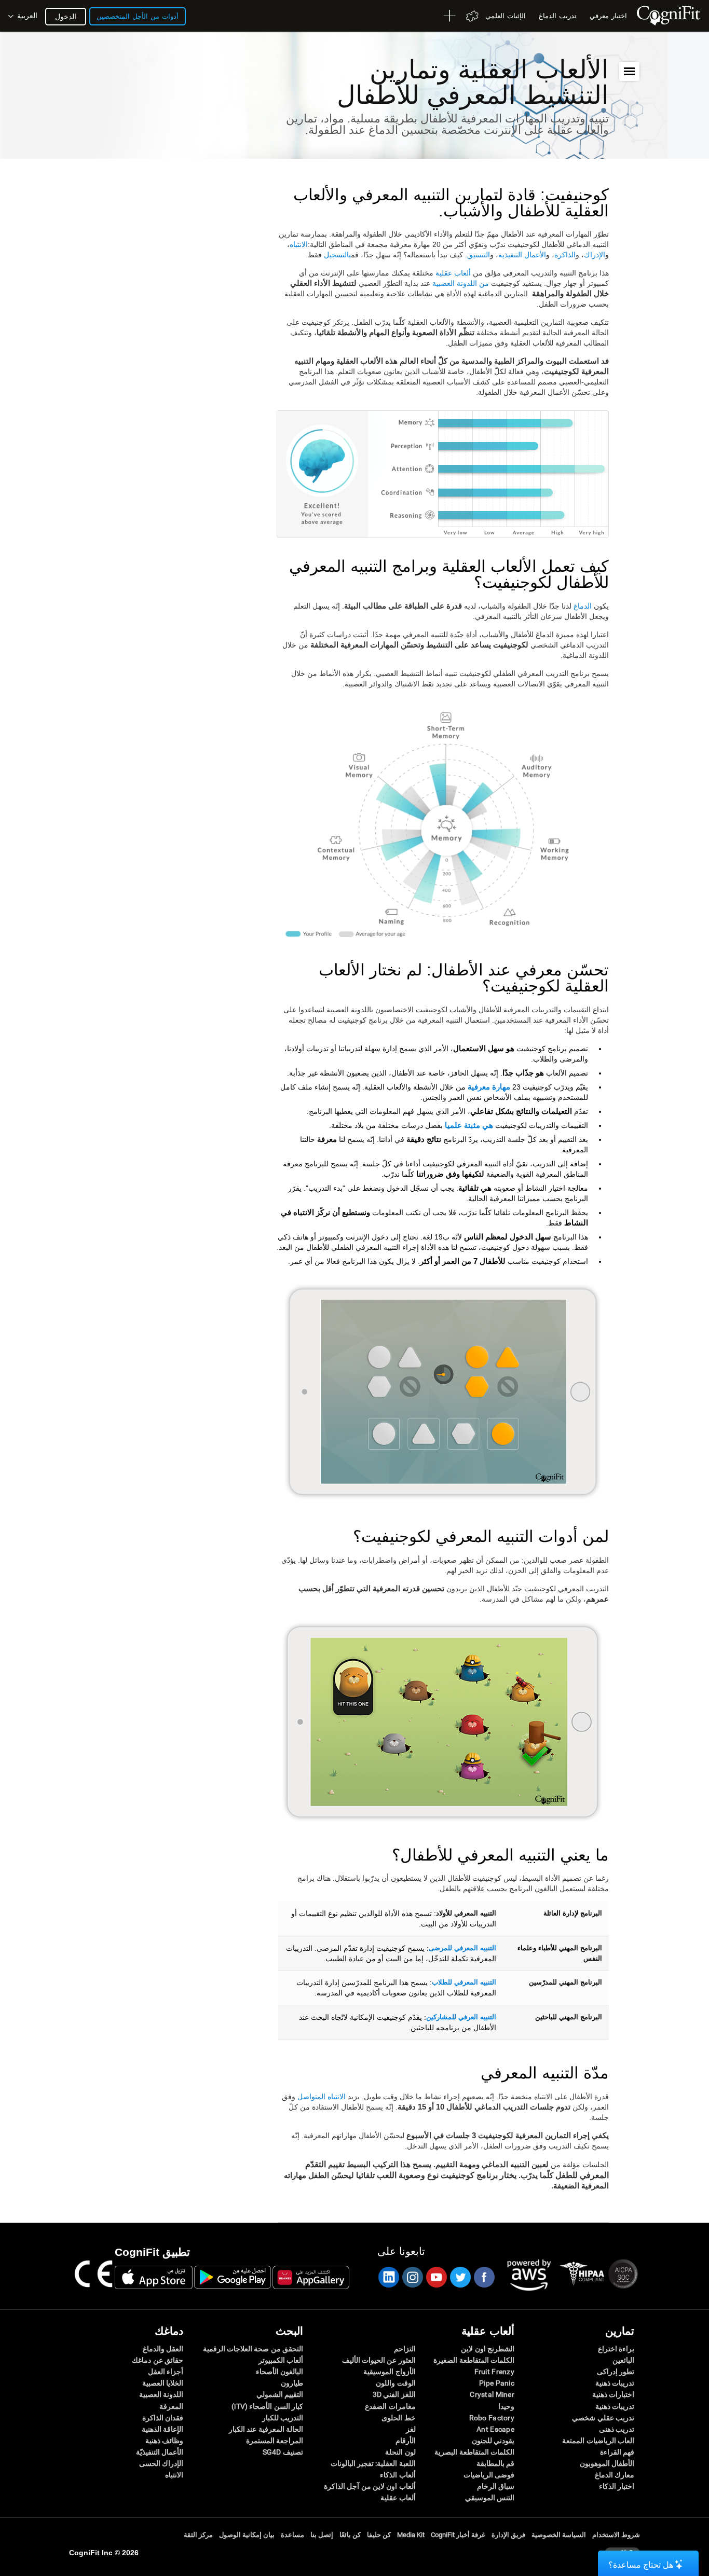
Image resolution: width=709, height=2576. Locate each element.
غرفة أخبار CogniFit (458, 2535)
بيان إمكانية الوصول (247, 2535)
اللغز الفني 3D (394, 2394)
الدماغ (583, 606)
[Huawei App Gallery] (311, 2277)
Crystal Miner (492, 2394)
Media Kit (411, 2535)
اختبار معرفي (608, 16)
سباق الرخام (496, 2486)
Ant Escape (495, 2429)
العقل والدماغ (163, 2349)
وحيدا (506, 2406)
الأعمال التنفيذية (522, 255)
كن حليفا (379, 2535)
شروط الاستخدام (616, 2535)
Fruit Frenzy (494, 2372)
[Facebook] (484, 2277)
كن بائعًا (350, 2535)
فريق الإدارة (508, 2535)
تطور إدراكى (616, 2372)
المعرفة (171, 2406)
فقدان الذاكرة (163, 2418)
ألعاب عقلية (453, 273)
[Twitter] (460, 2277)
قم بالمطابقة (495, 2463)
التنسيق (479, 255)
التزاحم (405, 2349)
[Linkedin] (388, 2277)
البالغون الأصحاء (279, 2372)
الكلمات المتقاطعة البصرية (474, 2452)
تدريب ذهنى (617, 2429)
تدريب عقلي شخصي (603, 2418)
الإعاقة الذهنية (162, 2429)
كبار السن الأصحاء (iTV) (267, 2406)
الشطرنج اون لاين (488, 2349)
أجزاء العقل (166, 2372)
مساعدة (292, 2535)
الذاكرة (565, 255)
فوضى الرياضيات (489, 2475)
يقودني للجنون (493, 2441)
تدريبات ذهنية (615, 2383)
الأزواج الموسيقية (389, 2372)
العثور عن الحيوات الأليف (379, 2360)
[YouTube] (436, 2277)
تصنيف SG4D (283, 2452)
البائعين (623, 2360)
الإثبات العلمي (506, 16)
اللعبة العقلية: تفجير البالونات (373, 2463)
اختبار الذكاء (617, 2486)
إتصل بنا (322, 2535)
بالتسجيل (337, 255)
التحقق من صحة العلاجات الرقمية (253, 2349)
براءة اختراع (616, 2349)
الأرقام (405, 2441)
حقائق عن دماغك (158, 2360)
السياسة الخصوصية (559, 2535)
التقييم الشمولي (280, 2394)
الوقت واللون (396, 2383)
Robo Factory (492, 2418)
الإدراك (595, 255)
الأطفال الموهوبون (607, 2463)
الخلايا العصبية (163, 2383)
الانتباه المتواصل (322, 2097)
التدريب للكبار (283, 2418)
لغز (411, 2429)
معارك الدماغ (615, 2475)
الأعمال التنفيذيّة (160, 2452)
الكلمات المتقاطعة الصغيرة (474, 2360)
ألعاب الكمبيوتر (281, 2360)
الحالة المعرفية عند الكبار (266, 2429)
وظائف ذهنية (164, 2441)
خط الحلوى (398, 2418)
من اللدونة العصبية (461, 283)
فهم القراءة (617, 2452)
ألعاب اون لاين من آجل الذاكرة (370, 2486)
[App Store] (154, 2277)
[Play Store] (233, 2277)
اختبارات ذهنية (613, 2394)
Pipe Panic (497, 2383)
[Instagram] (412, 2277)
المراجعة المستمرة (275, 2441)
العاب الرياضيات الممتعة (598, 2441)
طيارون (292, 2383)
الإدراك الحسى (161, 2463)
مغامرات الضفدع (390, 2406)
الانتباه (299, 244)
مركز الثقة (198, 2535)
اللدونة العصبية (161, 2394)
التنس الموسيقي (490, 2498)
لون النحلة (400, 2452)
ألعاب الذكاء (398, 2475)
